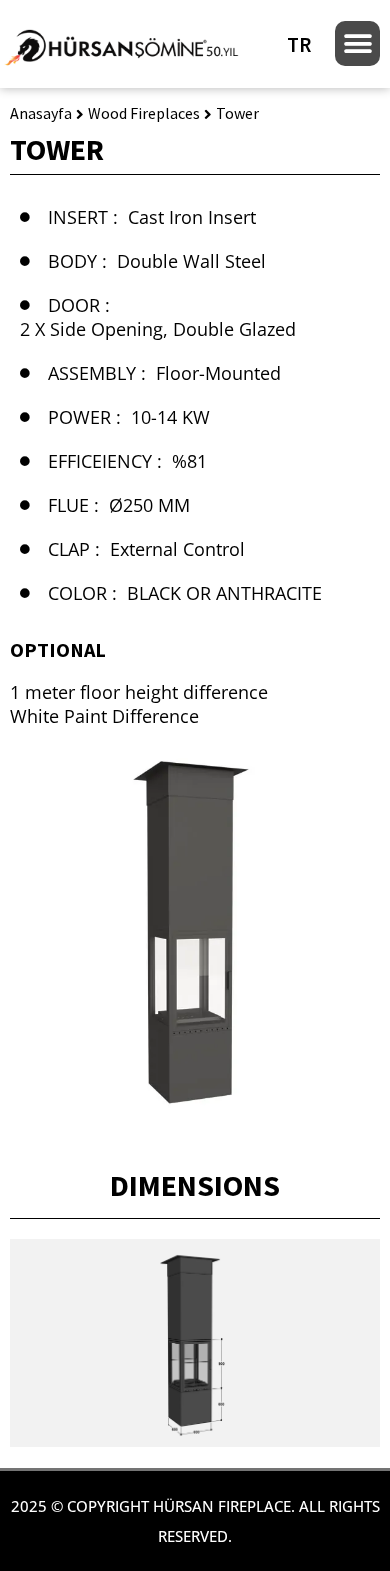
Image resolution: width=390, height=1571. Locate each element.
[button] (357, 43)
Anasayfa (41, 113)
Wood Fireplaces (144, 113)
